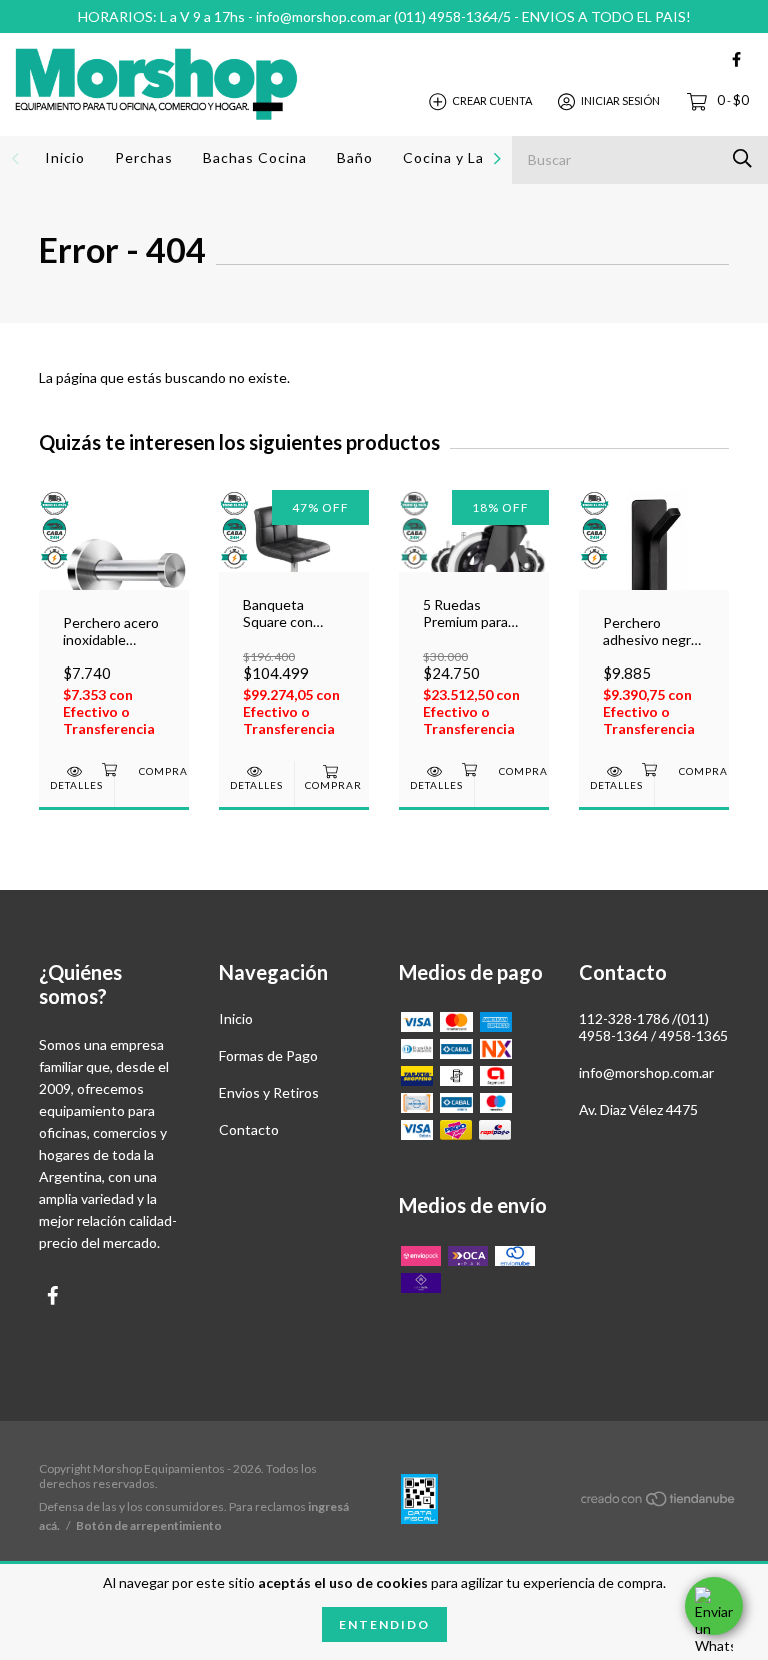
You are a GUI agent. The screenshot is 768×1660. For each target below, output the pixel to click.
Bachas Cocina (255, 157)
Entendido (384, 1624)
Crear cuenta (492, 100)
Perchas (144, 157)
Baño (355, 157)
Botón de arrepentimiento (149, 1525)
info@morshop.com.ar (646, 1072)
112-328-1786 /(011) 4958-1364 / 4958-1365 (653, 1027)
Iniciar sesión (620, 100)
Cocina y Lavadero (468, 157)
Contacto (249, 1129)
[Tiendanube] (659, 1502)
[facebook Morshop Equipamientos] (736, 59)
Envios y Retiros (269, 1092)
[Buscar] (742, 158)
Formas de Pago (268, 1055)
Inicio (65, 157)
